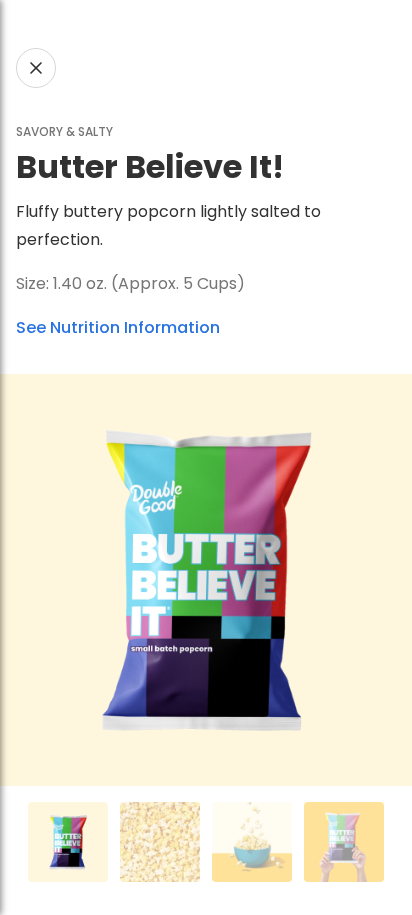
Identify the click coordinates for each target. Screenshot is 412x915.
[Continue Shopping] (36, 68)
